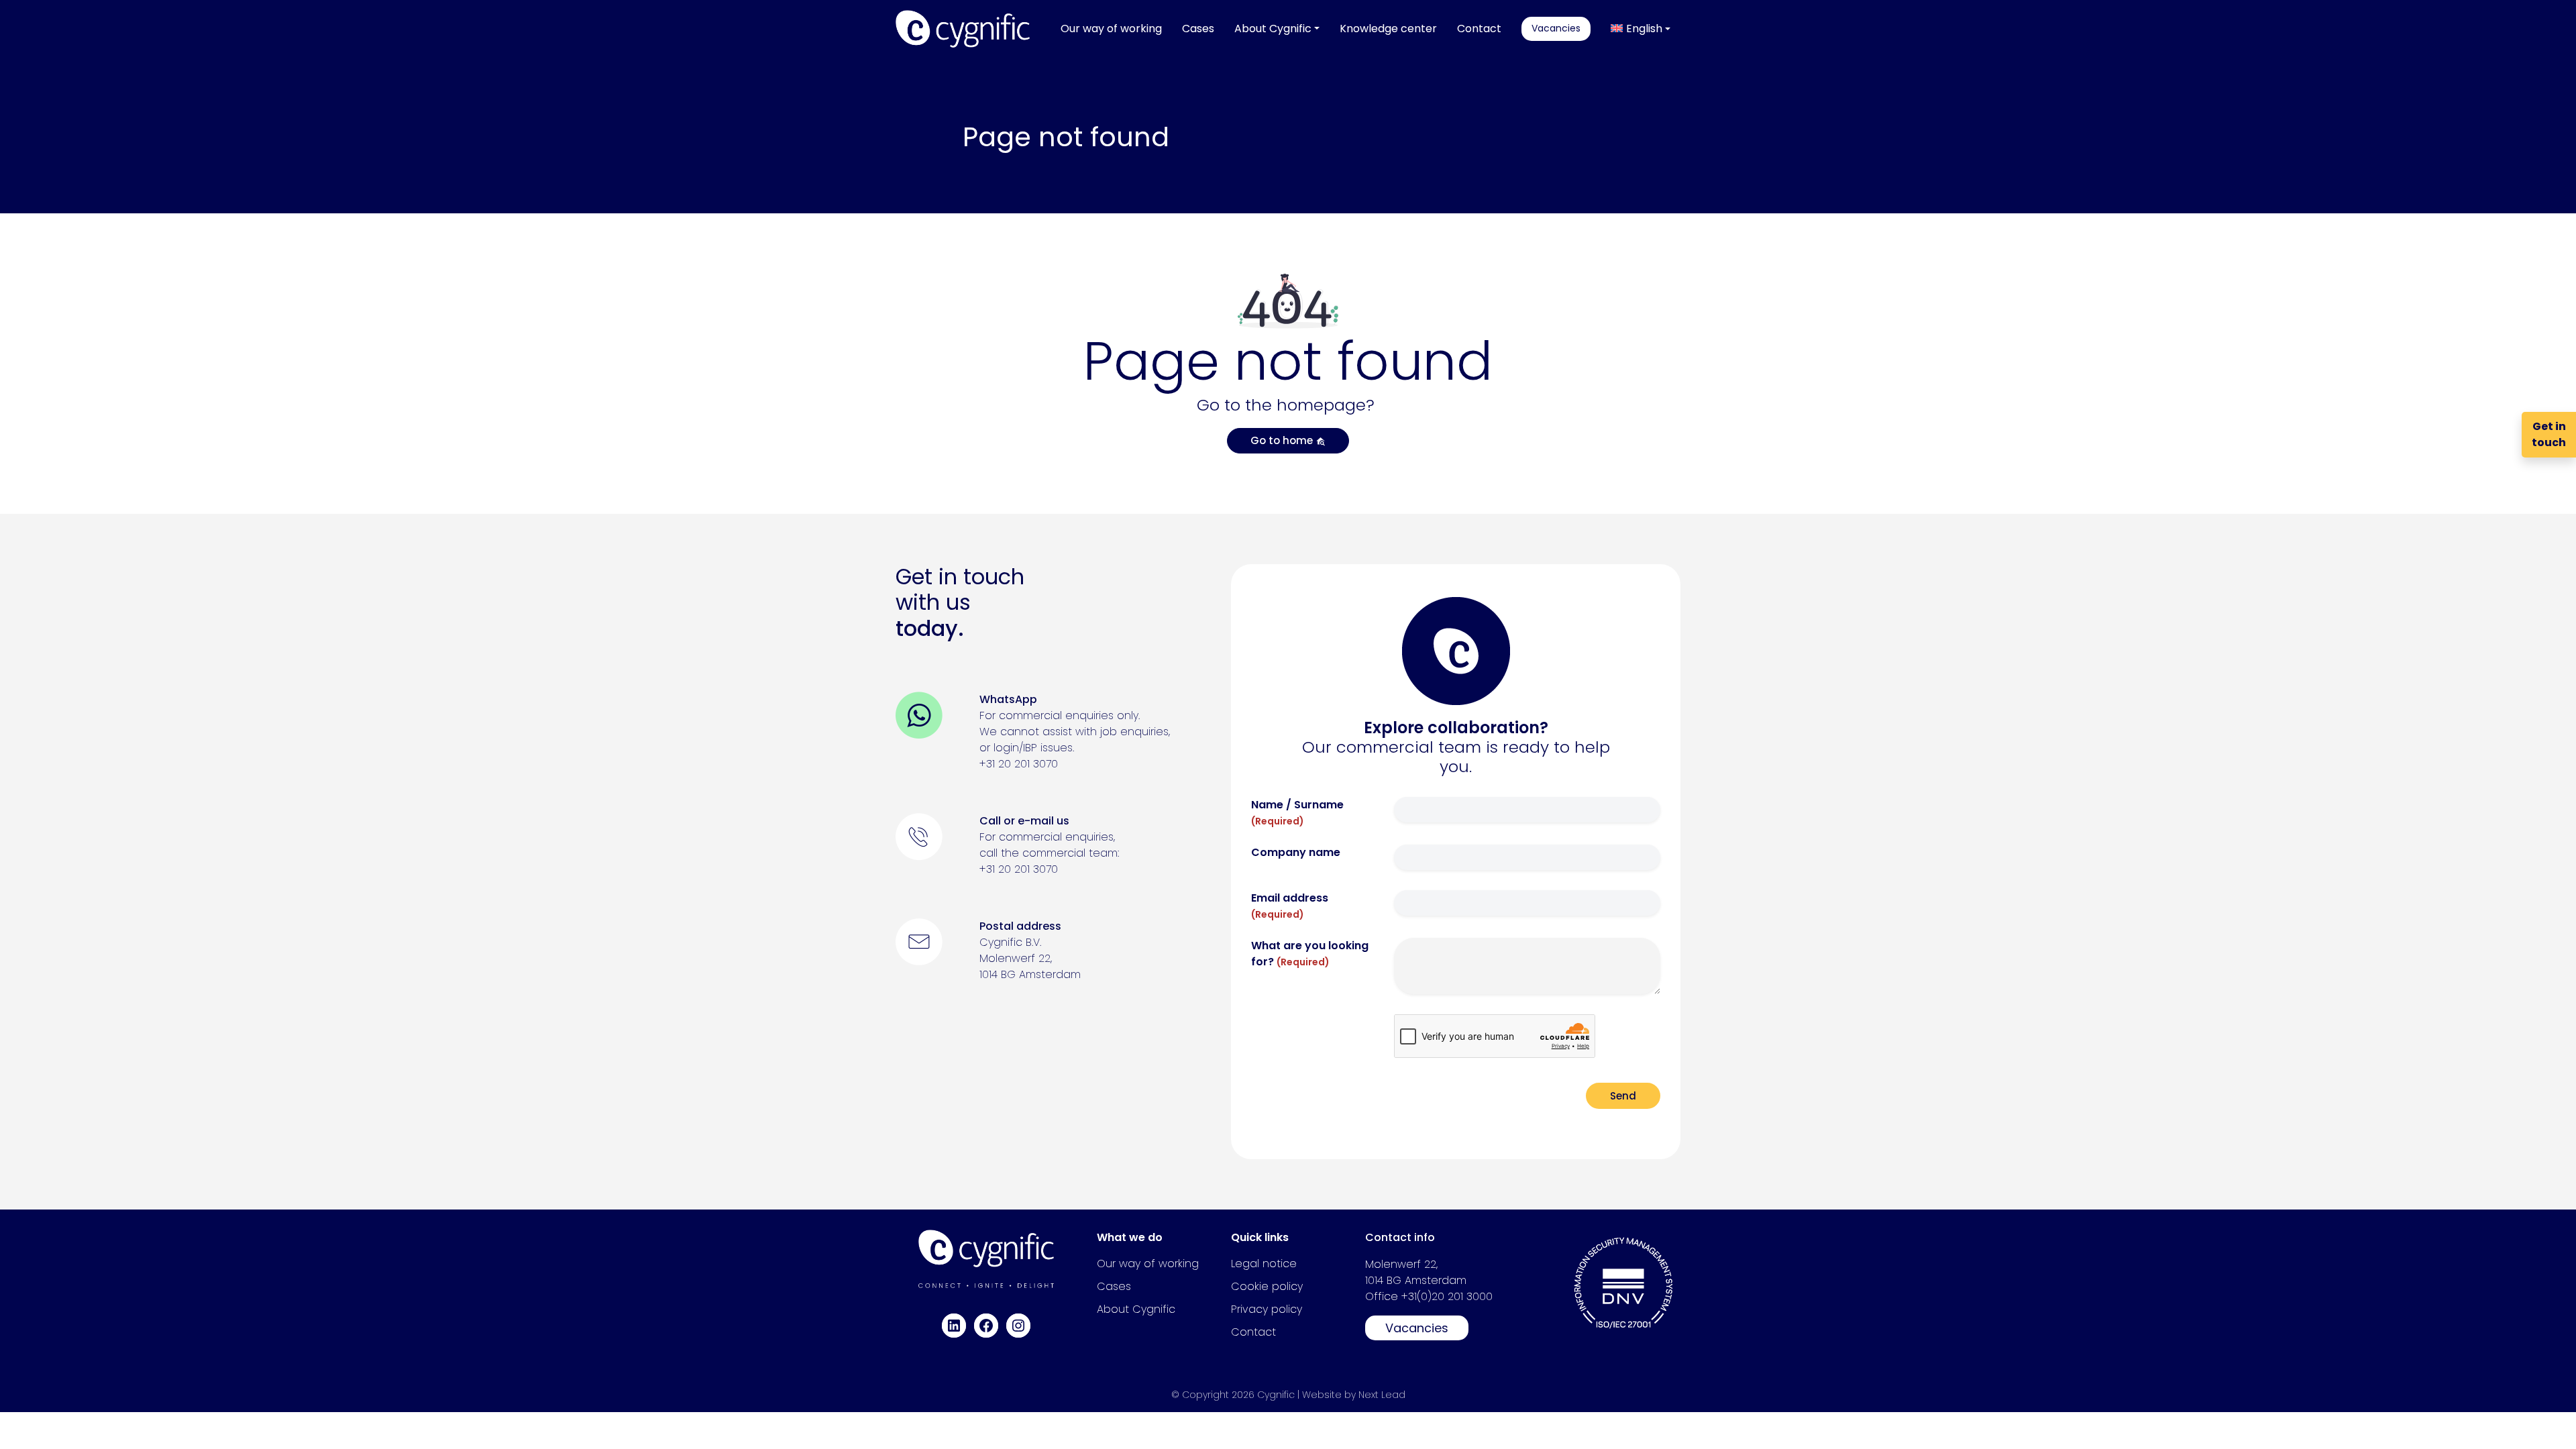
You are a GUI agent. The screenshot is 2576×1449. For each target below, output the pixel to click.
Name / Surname (1297, 812)
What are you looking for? (1310, 954)
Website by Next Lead (1354, 1395)
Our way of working (1148, 1264)
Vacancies (1417, 1328)
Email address (1290, 906)
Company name (1296, 852)
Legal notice (1264, 1264)
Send (1623, 1096)
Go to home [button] (1283, 440)
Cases (1114, 1286)
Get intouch (2549, 434)
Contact (1253, 1332)
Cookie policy (1267, 1286)
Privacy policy (1267, 1309)
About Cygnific (1136, 1309)
